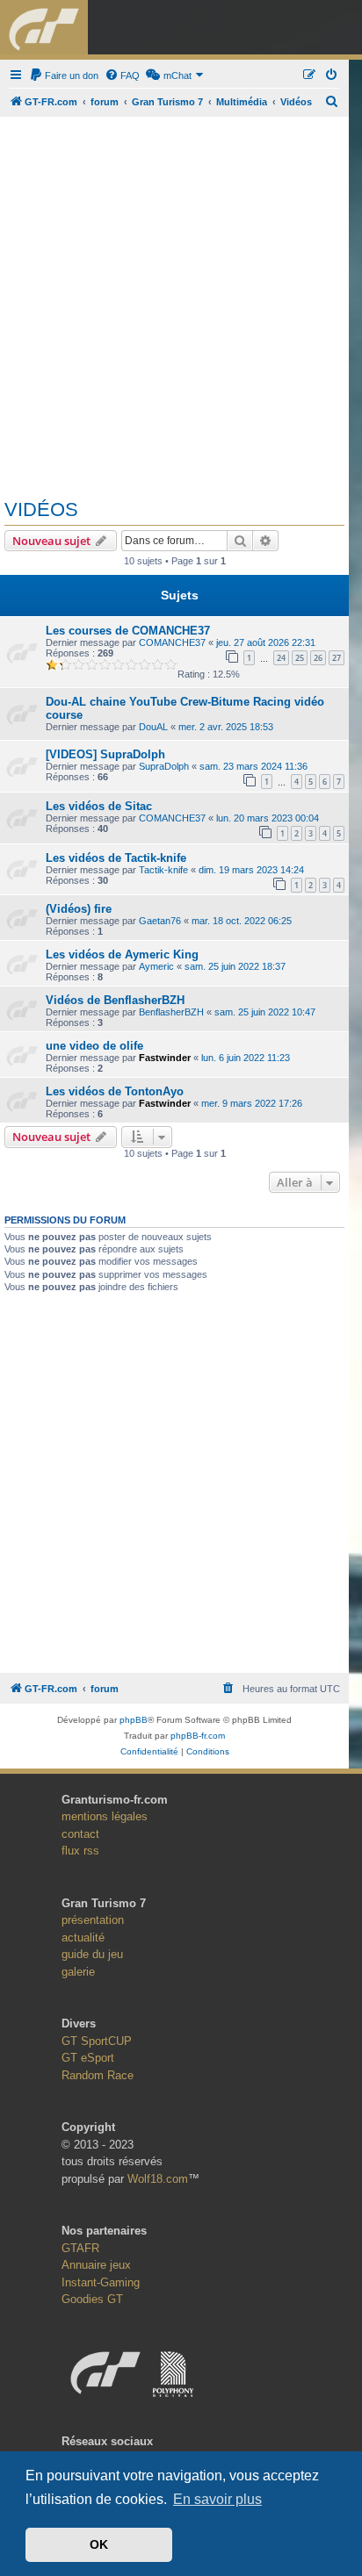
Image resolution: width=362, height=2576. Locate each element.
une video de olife (94, 1046)
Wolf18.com (158, 2179)
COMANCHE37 (172, 642)
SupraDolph (164, 766)
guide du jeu (92, 1954)
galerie (78, 1972)
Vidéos (41, 509)
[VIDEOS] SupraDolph (105, 754)
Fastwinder (165, 1058)
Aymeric (156, 966)
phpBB (134, 1720)
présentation (93, 1920)
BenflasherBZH (171, 1012)
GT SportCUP (97, 2041)
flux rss (80, 1851)
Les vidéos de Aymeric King (122, 954)
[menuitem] (64, 75)
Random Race (98, 2075)
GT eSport (88, 2058)
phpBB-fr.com (198, 1736)
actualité (83, 1937)
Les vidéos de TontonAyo (115, 1091)
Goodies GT (92, 2299)
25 (300, 658)
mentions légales (105, 1816)
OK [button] (99, 2544)
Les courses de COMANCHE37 (128, 631)
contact (80, 1834)
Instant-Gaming (101, 2282)
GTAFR (80, 2248)
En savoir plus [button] (217, 2499)
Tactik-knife (163, 870)
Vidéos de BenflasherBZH (115, 1000)
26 (318, 658)
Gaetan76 (160, 921)
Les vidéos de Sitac (99, 806)
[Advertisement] (181, 301)
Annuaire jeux (96, 2265)
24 (281, 658)
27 (337, 658)
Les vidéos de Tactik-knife (116, 858)
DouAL (153, 727)
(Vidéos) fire (79, 909)
